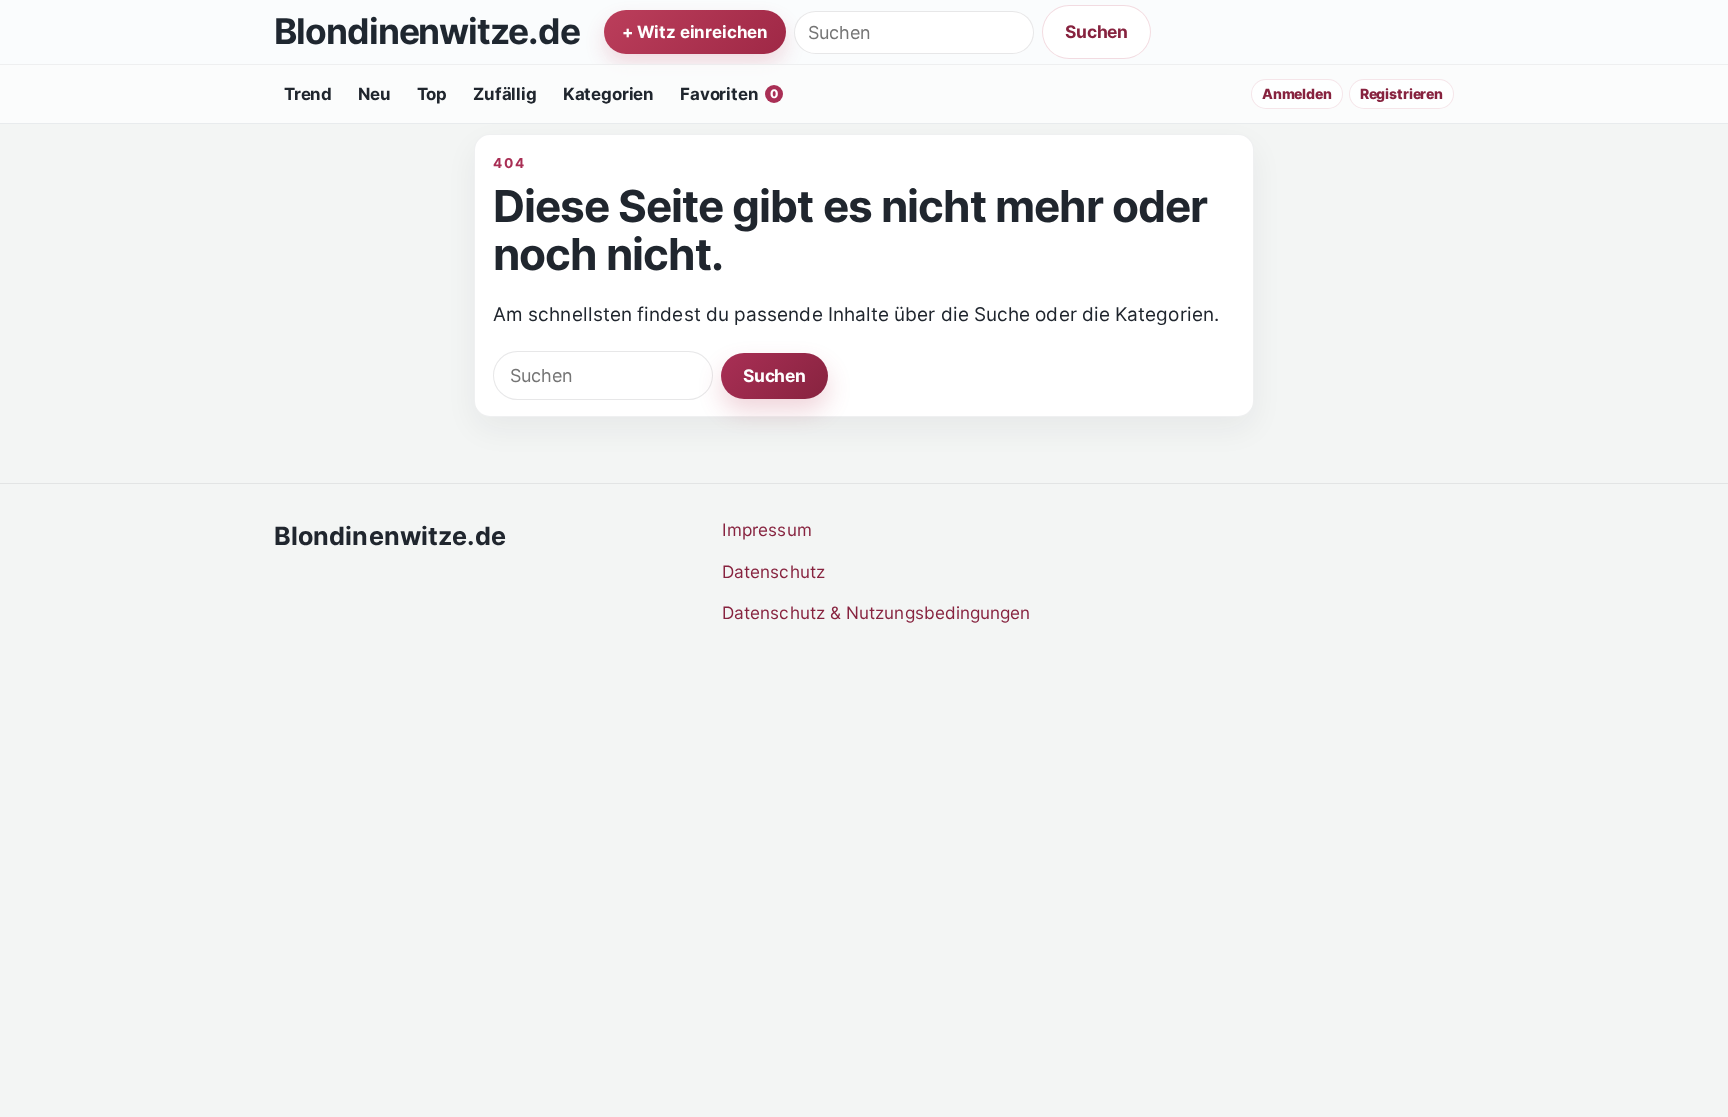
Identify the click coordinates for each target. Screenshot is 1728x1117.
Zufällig (505, 94)
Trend (308, 94)
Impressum (767, 529)
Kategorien (608, 94)
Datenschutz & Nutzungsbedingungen (876, 612)
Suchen (1096, 31)
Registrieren (1401, 93)
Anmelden (1297, 93)
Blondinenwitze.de (427, 32)
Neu (374, 94)
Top (432, 94)
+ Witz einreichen (695, 32)
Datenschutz (773, 571)
